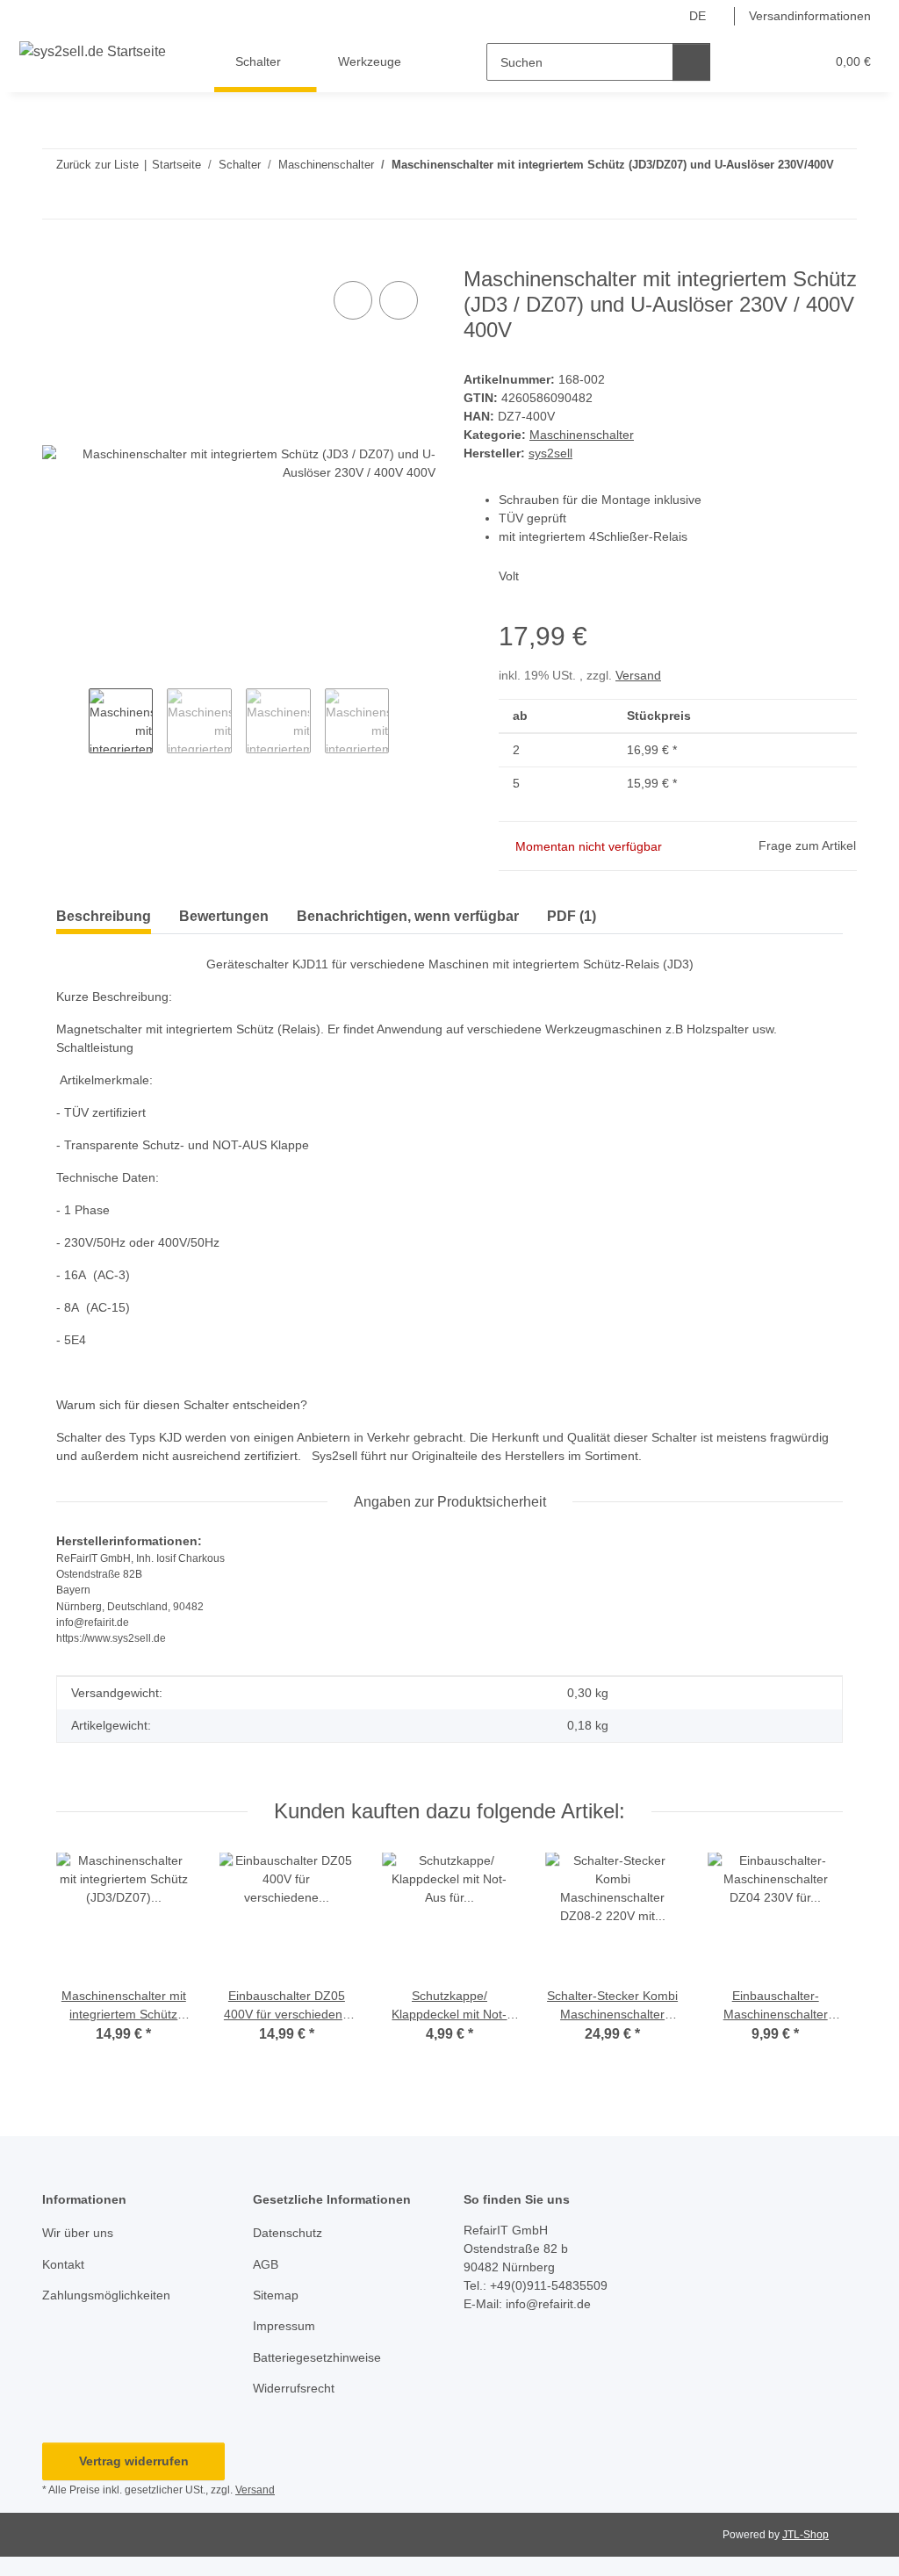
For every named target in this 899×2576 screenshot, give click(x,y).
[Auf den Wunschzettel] (399, 300)
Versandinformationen (810, 16)
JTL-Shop (806, 2535)
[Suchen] (691, 62)
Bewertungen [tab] (224, 916)
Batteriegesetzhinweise (317, 2357)
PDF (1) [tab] (572, 916)
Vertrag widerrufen (134, 2461)
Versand (638, 675)
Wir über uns (78, 2233)
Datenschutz (288, 2233)
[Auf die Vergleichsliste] (353, 300)
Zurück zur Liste (97, 165)
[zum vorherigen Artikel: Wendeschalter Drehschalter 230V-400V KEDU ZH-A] (800, 200)
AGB (266, 2264)
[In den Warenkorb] (56, 257)
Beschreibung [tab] (104, 916)
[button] (743, 62)
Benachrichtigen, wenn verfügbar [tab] (408, 916)
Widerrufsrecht (294, 2388)
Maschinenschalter (582, 435)
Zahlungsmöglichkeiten (106, 2295)
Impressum (284, 2326)
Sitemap (276, 2295)
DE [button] (698, 16)
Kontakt (63, 2264)
